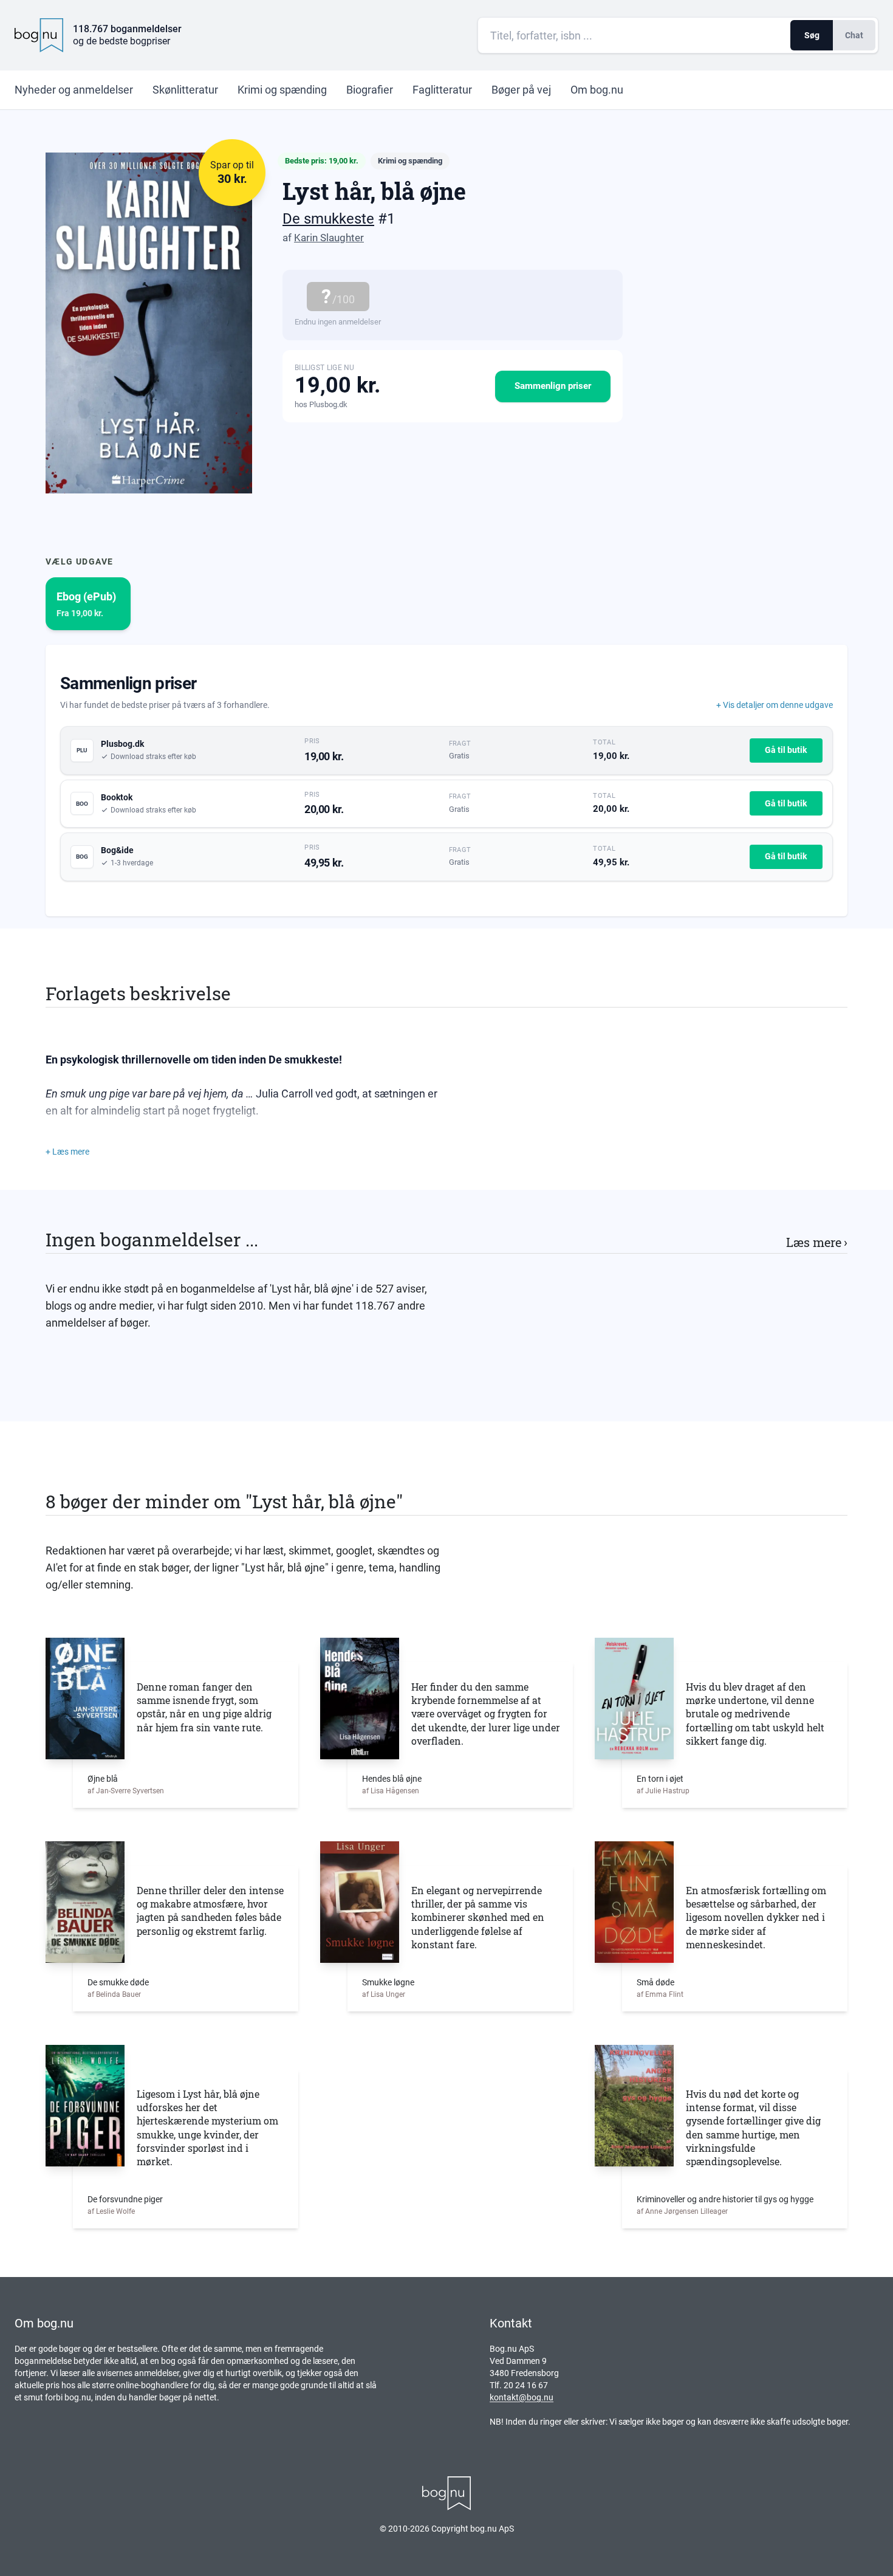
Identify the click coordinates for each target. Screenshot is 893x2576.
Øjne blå (103, 1779)
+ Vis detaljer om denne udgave (775, 705)
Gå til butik (786, 750)
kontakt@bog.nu (522, 2397)
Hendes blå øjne (392, 1779)
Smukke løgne (388, 1982)
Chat (854, 35)
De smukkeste (328, 219)
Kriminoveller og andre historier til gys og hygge (725, 2199)
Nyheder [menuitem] (74, 90)
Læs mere (817, 1242)
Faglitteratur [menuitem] (442, 90)
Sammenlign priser (553, 386)
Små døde (655, 1982)
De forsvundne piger (125, 2199)
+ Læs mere (67, 1152)
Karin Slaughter (329, 238)
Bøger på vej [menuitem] (521, 90)
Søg (812, 35)
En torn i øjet (660, 1779)
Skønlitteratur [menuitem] (185, 90)
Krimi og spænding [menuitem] (282, 90)
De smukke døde (118, 1982)
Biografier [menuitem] (370, 90)
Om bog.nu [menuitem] (597, 90)
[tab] (88, 604)
